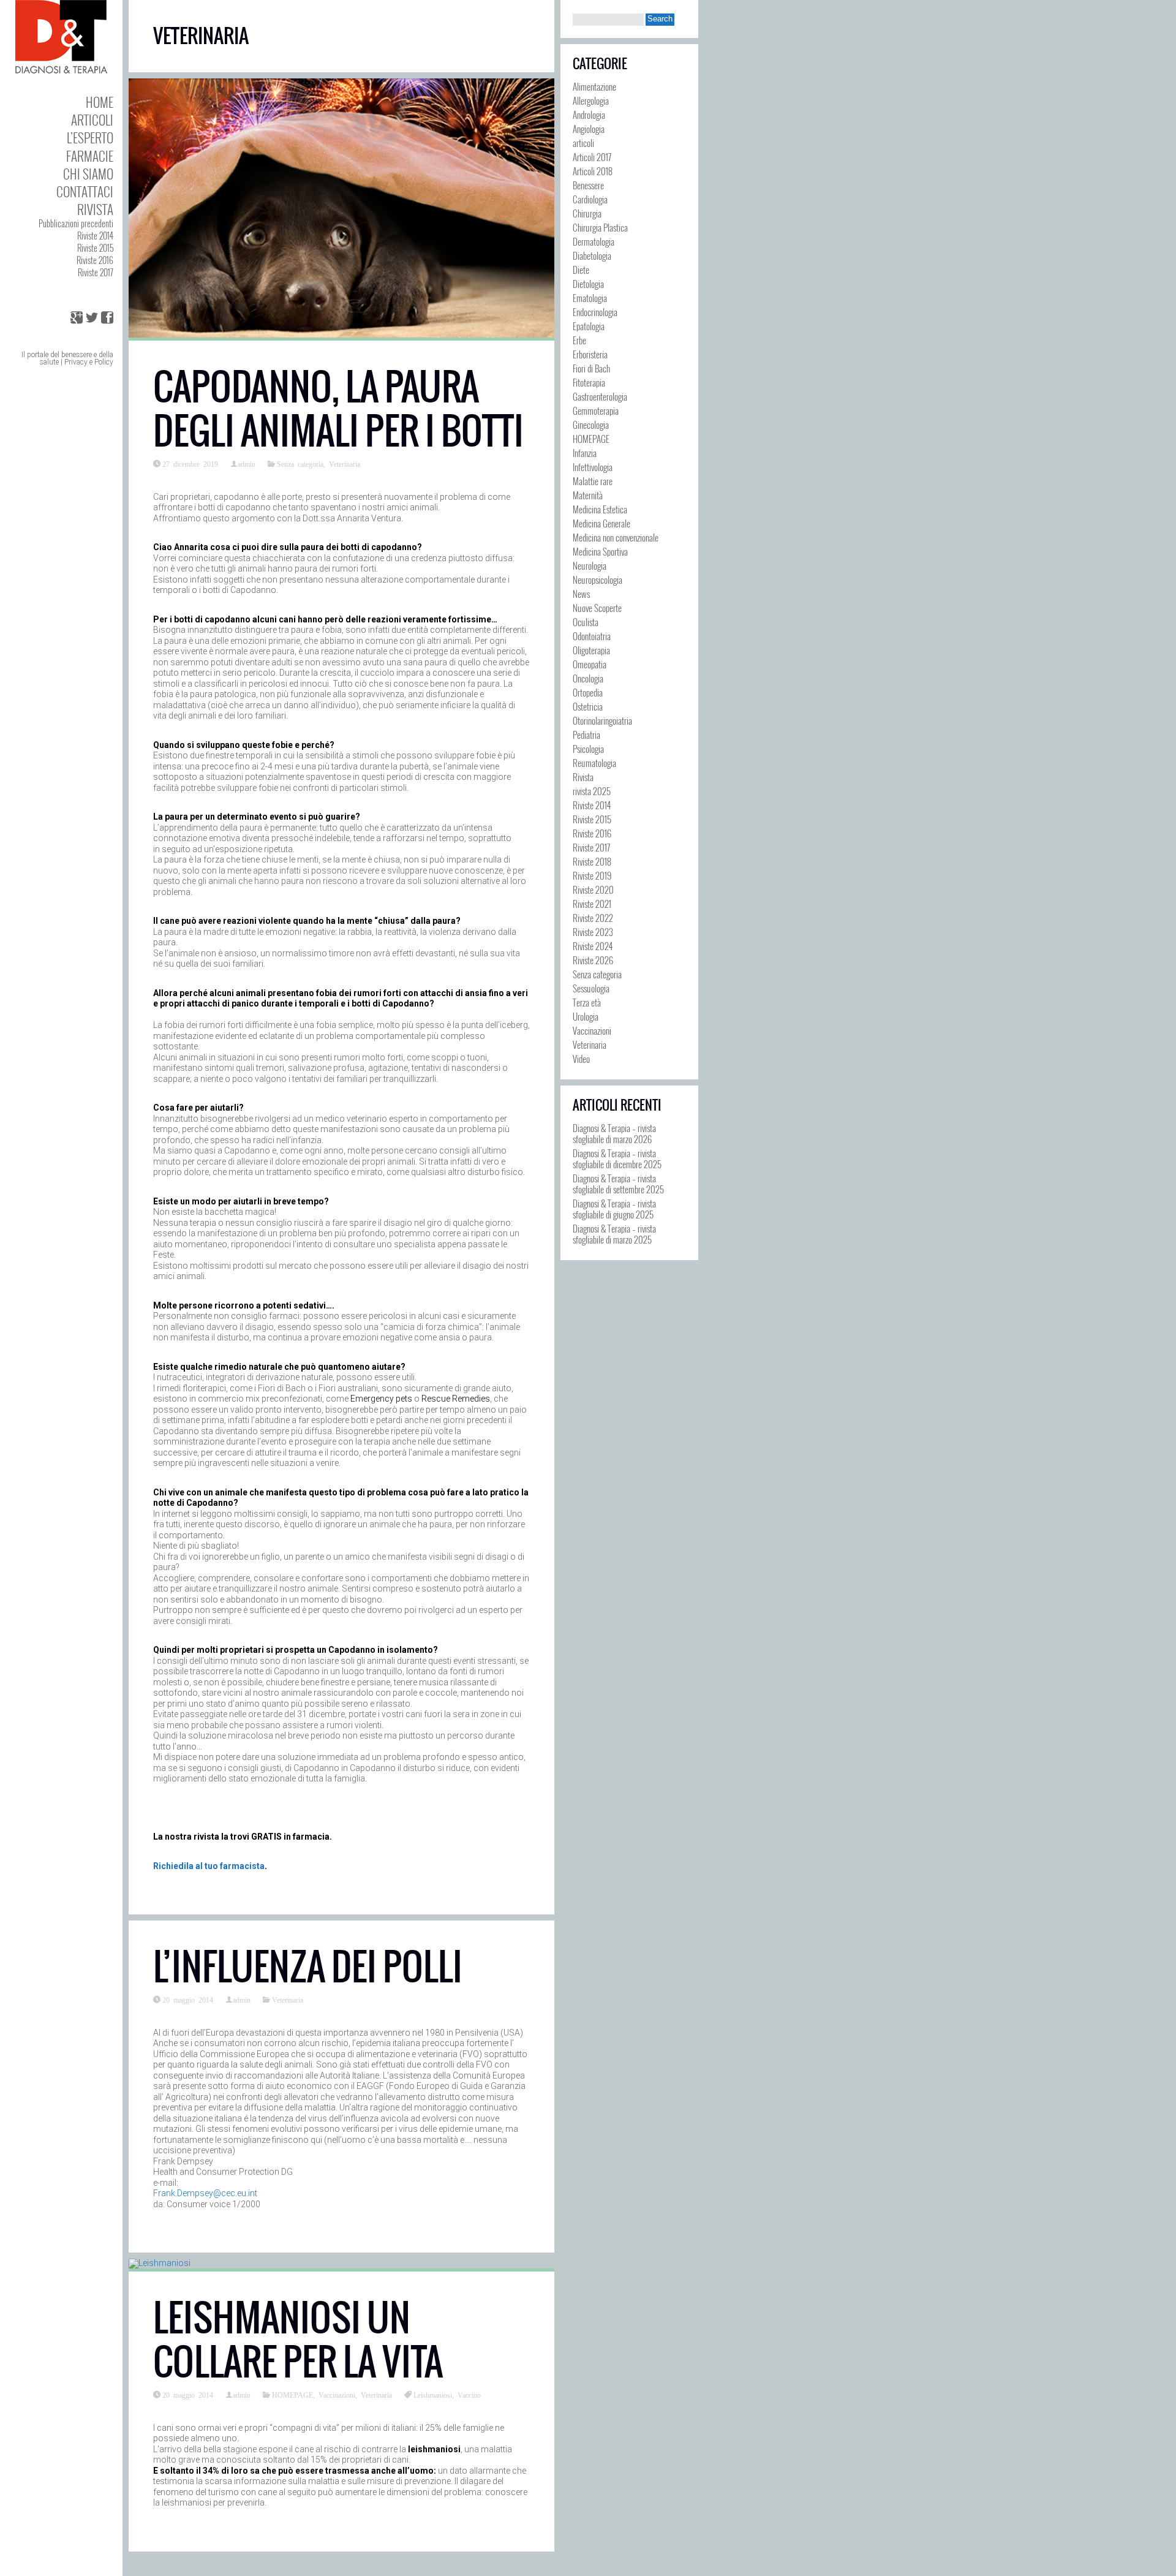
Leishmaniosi (433, 2395)
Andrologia (589, 115)
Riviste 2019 (592, 875)
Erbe (579, 340)
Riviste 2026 (593, 960)
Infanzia (585, 453)
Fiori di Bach (591, 368)
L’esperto (90, 138)
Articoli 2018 (593, 171)
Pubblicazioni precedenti (76, 223)
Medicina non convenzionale (616, 537)
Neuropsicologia (597, 580)
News (581, 594)
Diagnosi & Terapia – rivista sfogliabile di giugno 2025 (614, 1209)
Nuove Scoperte (597, 608)
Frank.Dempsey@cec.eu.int (205, 2193)
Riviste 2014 (95, 236)
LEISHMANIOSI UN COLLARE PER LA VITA (298, 2340)
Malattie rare (593, 481)
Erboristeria (590, 354)
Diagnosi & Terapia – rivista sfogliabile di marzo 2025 (614, 1234)
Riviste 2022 (593, 918)
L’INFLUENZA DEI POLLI (308, 1967)
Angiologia (589, 129)
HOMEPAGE (292, 2395)
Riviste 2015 (95, 248)
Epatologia (589, 326)
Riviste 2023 (593, 932)
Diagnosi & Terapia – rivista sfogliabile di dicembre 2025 (617, 1158)
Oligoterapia (591, 650)
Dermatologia (594, 241)
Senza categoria (300, 464)
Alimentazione (594, 86)
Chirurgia (587, 213)
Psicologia (588, 749)
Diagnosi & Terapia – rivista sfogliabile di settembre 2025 (618, 1184)
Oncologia (588, 678)
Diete (581, 270)
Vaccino (469, 2395)
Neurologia (590, 565)
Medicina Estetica (600, 509)
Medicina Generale (601, 523)
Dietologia (588, 284)
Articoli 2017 (592, 157)
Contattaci (85, 191)
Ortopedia (588, 692)
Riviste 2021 (592, 904)
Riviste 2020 (593, 890)
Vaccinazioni (337, 2395)
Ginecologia (591, 425)
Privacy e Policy (89, 362)
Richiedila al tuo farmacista (209, 1866)
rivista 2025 (592, 791)
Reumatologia (594, 763)
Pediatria (586, 735)
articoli (583, 143)
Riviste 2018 (592, 861)
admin (247, 464)
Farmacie (90, 156)
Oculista (586, 622)
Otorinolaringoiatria (602, 720)
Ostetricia (588, 706)
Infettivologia (593, 467)
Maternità (588, 495)
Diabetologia (592, 255)
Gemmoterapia (596, 410)
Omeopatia (590, 664)
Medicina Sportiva (600, 551)
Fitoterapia (589, 382)
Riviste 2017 (96, 272)
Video (581, 1059)
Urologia (586, 1016)
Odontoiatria (592, 636)
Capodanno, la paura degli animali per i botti (338, 409)
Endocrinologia (595, 312)
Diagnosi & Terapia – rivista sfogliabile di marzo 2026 (614, 1133)
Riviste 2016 (95, 260)
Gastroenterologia (600, 396)
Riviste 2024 (593, 946)
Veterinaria (345, 464)
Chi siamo (88, 174)
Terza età (587, 1002)
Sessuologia (591, 988)
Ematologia (590, 298)
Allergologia (591, 100)
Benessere (588, 185)
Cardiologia (590, 199)
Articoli (92, 120)
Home (100, 102)
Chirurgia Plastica (600, 227)
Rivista (95, 209)
